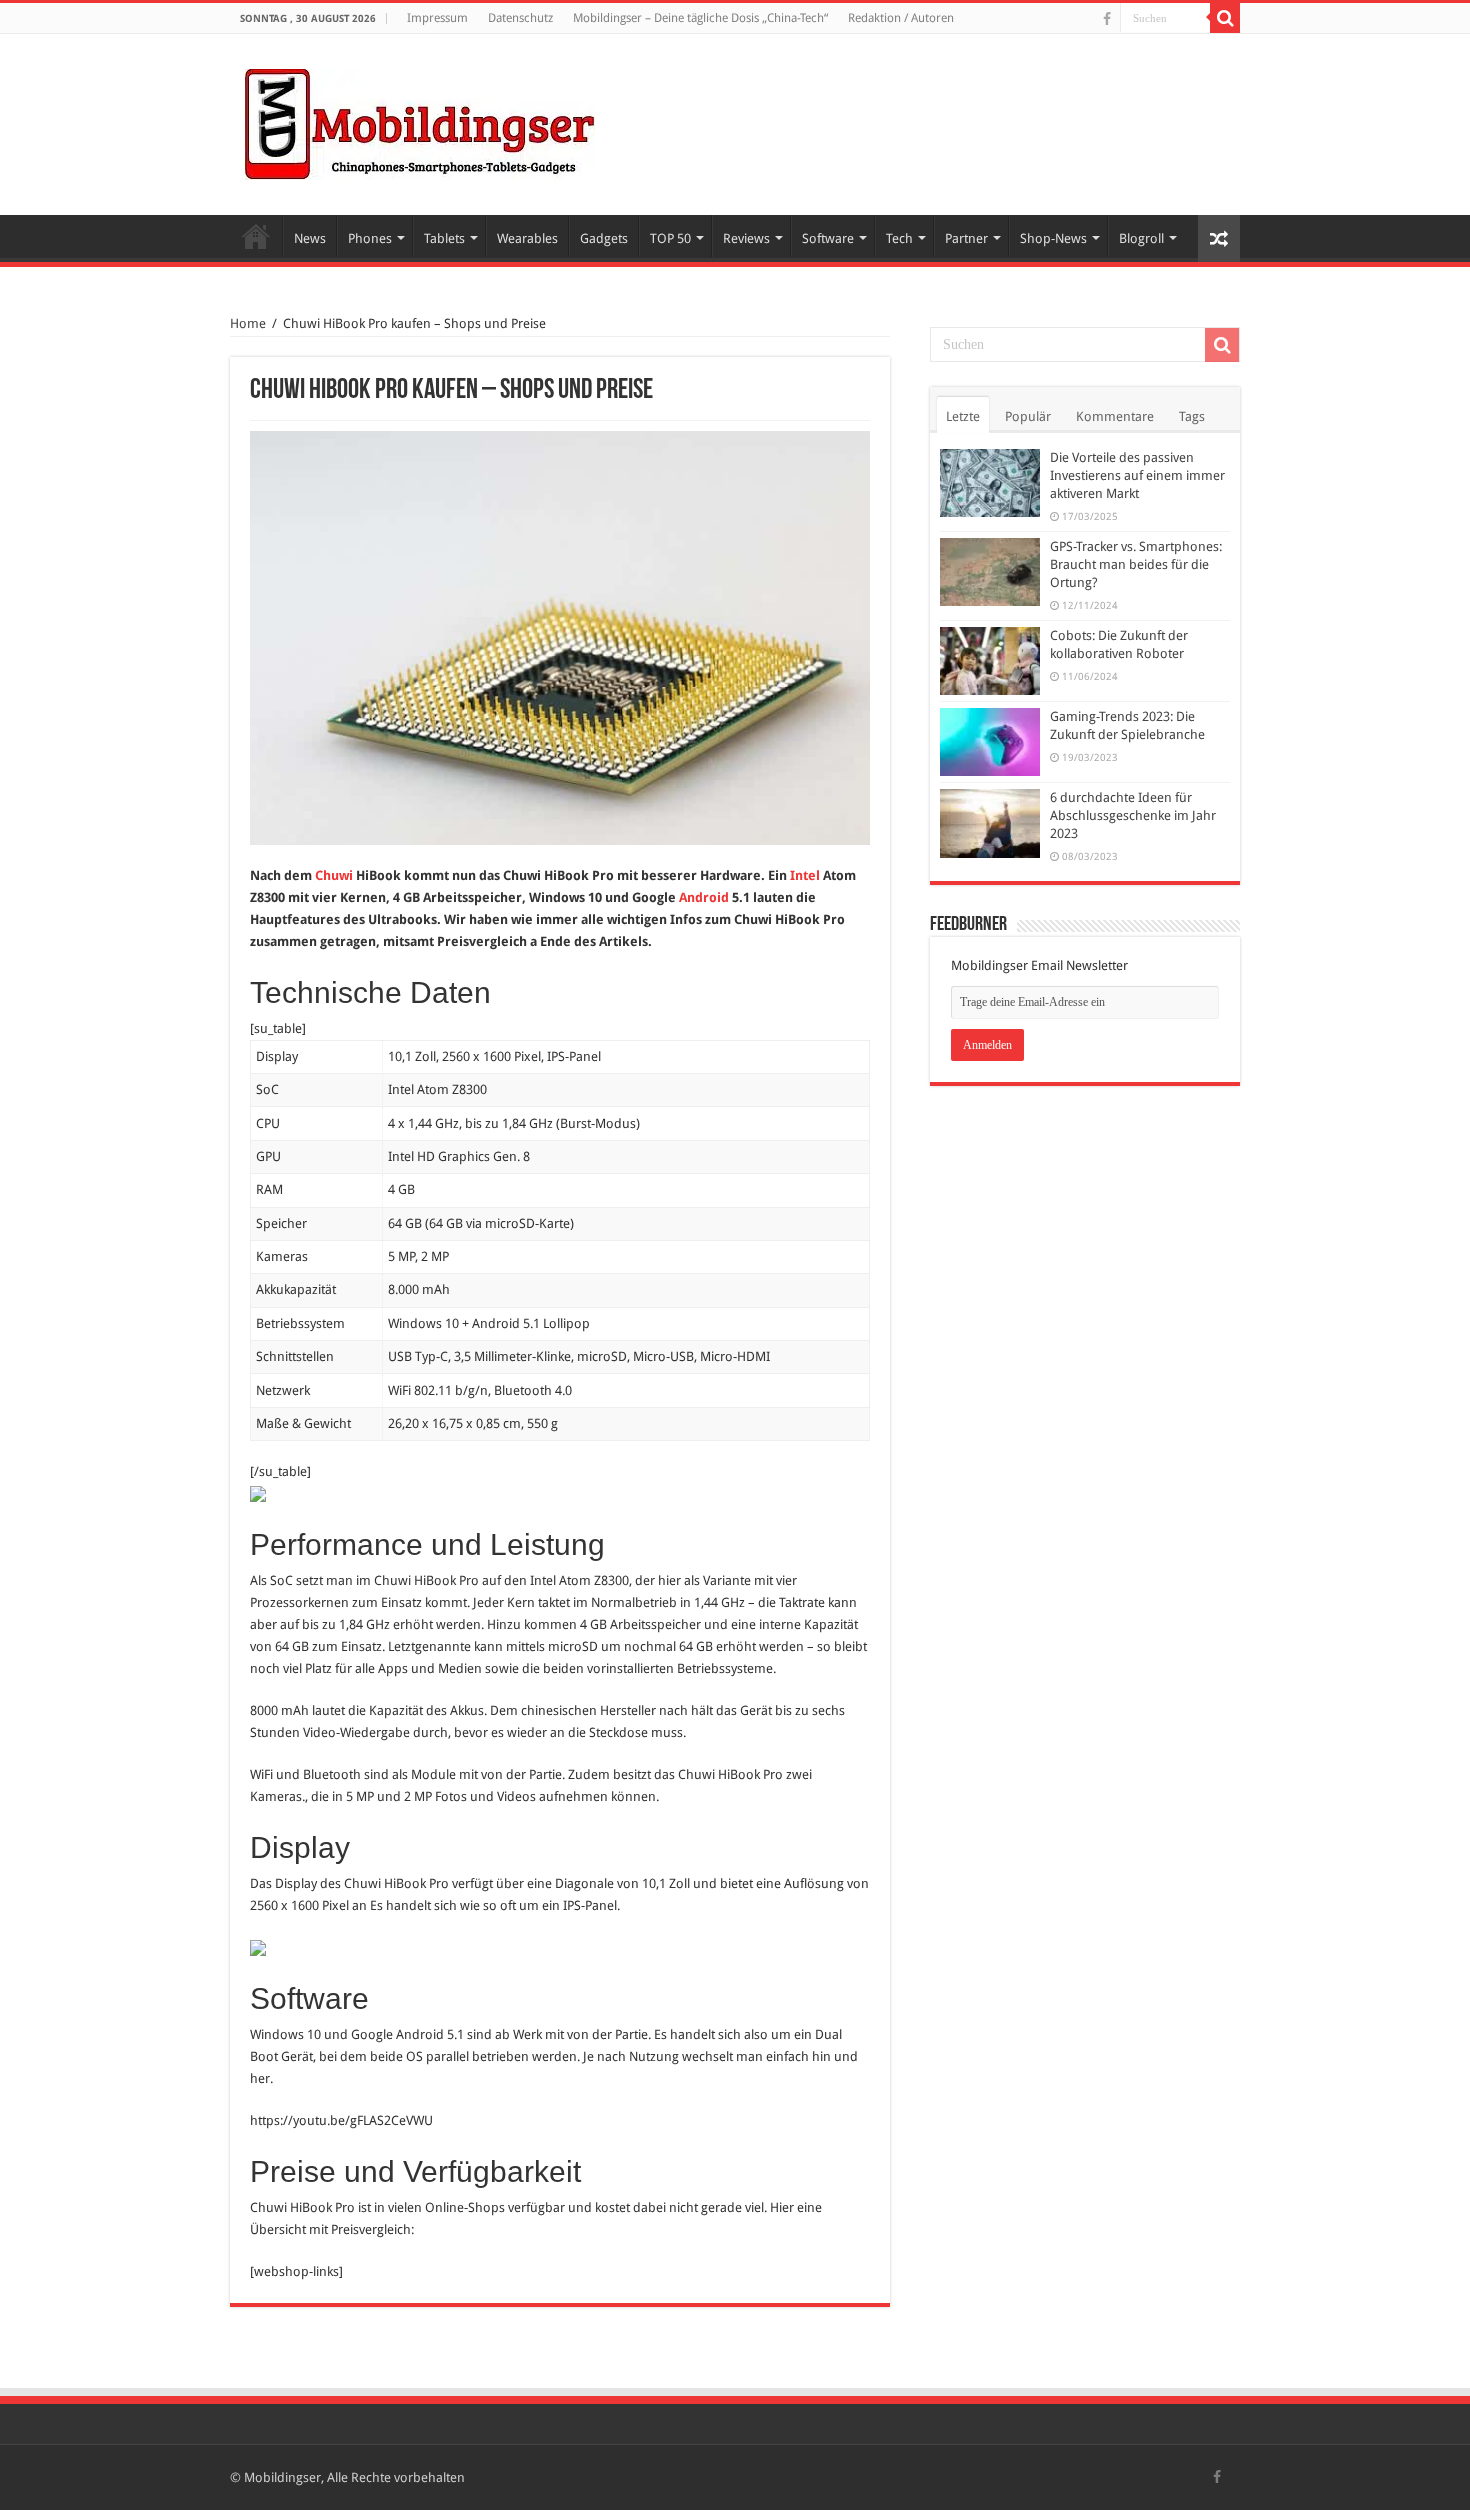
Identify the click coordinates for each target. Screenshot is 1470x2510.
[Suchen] (1225, 18)
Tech (899, 238)
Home (256, 236)
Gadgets (604, 238)
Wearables (527, 238)
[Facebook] (1107, 19)
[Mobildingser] (420, 121)
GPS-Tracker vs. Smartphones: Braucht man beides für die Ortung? (1136, 564)
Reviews (746, 238)
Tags (1192, 416)
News (310, 238)
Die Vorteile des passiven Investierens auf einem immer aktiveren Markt (1137, 475)
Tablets (444, 238)
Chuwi (334, 875)
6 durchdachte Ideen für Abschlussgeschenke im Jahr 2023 (1133, 815)
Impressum (437, 18)
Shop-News (1053, 238)
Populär (1028, 416)
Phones (370, 238)
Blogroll (1141, 238)
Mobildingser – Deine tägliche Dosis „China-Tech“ (700, 18)
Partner (966, 238)
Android (704, 897)
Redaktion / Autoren (901, 18)
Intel (805, 875)
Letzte (963, 416)
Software (828, 238)
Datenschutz (520, 18)
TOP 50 (670, 238)
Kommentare (1115, 416)
